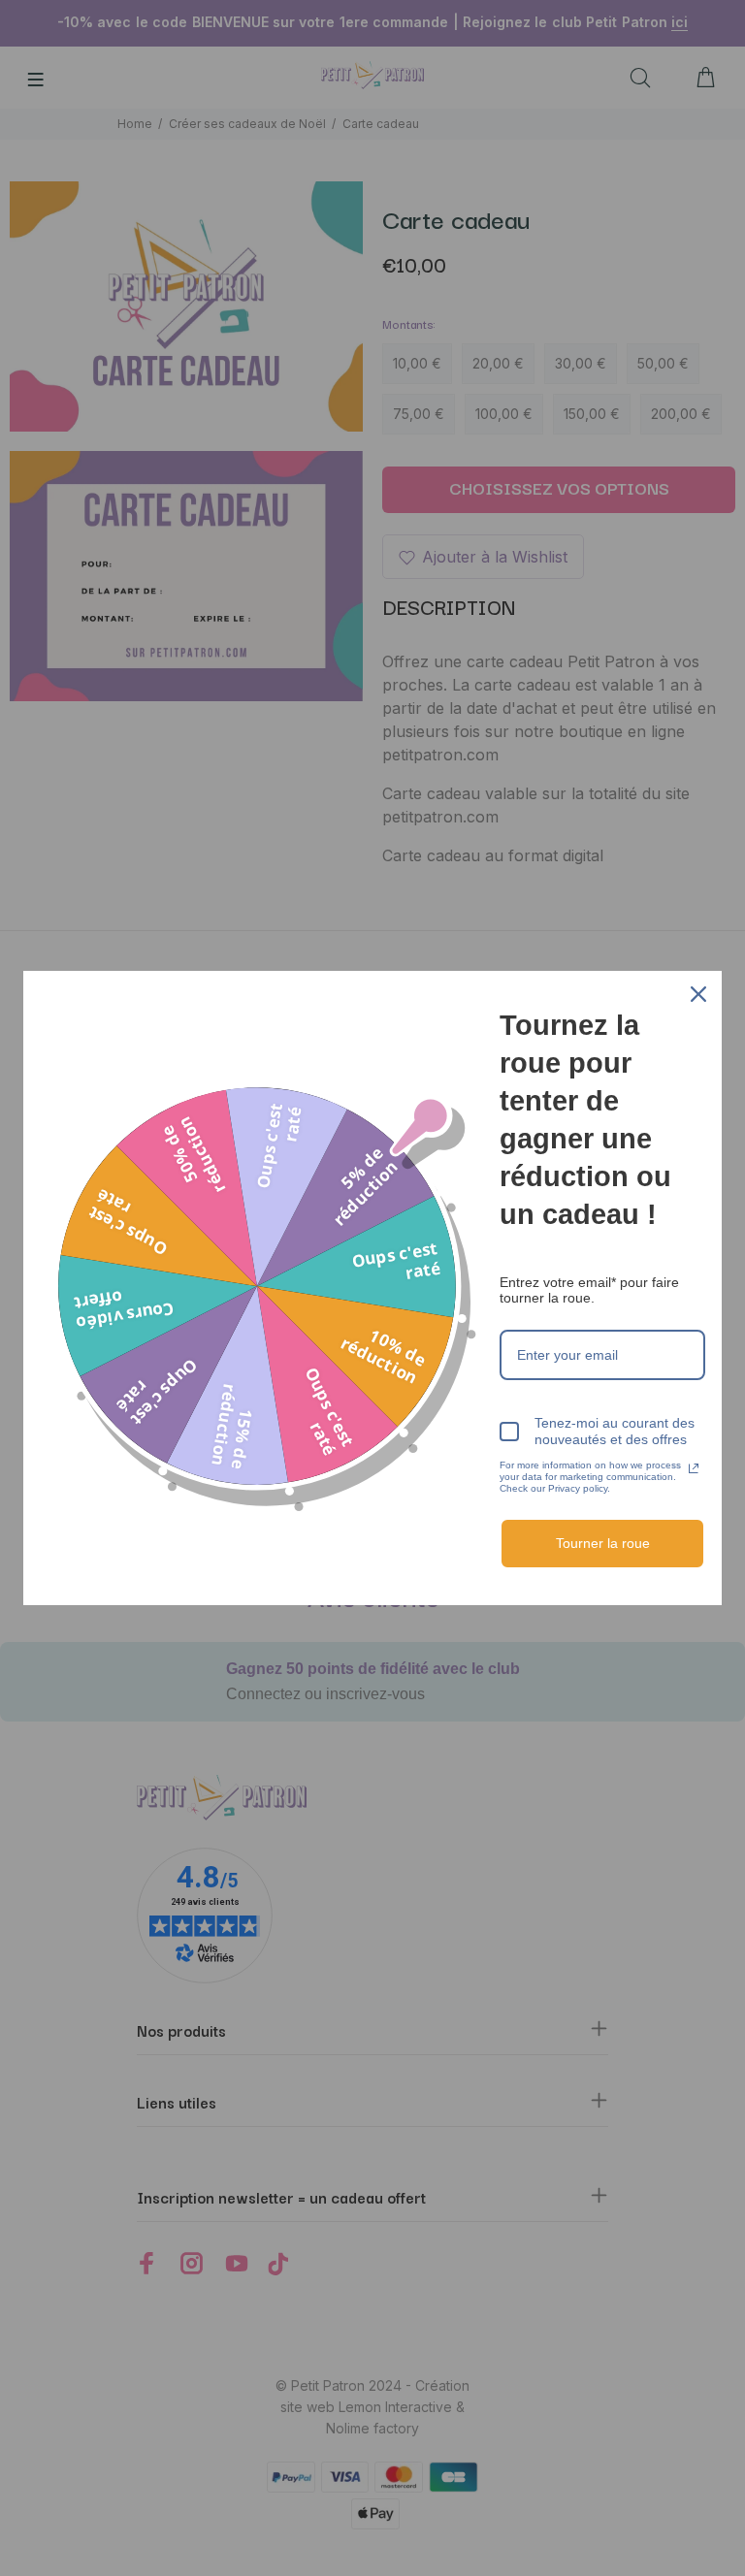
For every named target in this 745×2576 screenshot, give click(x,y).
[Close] (698, 994)
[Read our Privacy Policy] (694, 1468)
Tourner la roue (603, 1543)
